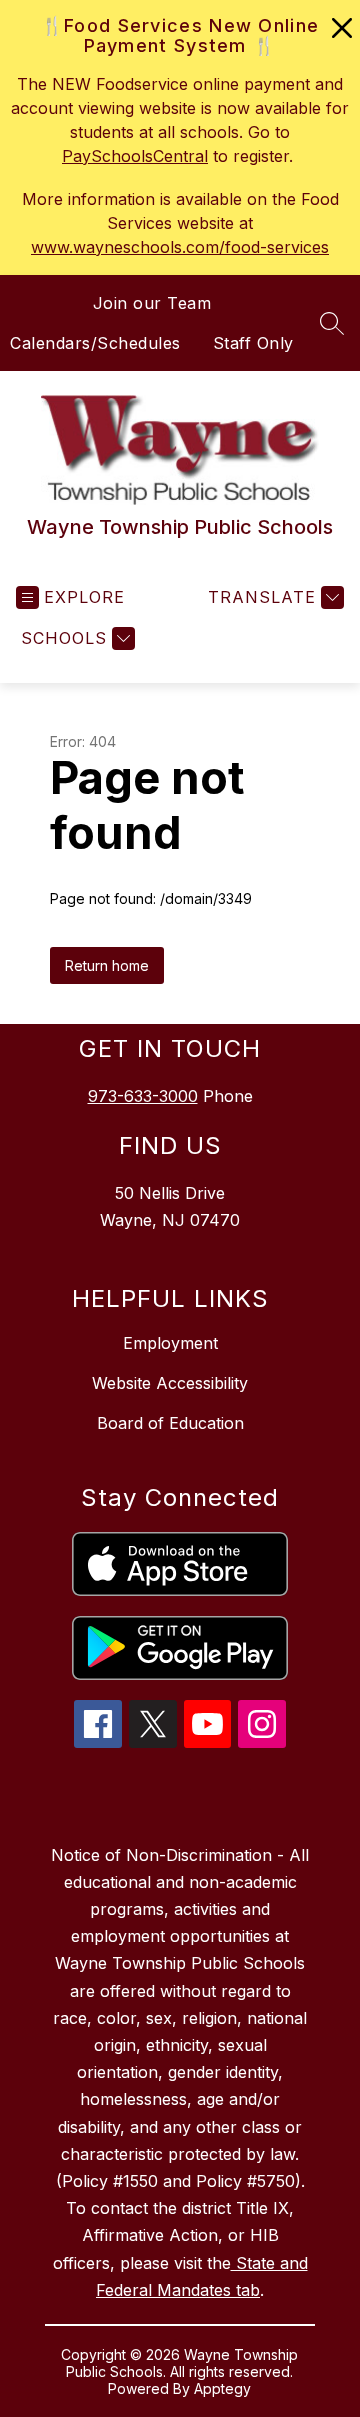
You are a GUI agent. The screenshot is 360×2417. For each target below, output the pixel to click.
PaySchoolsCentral (135, 156)
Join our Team (152, 303)
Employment (170, 1343)
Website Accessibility (170, 1383)
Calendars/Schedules (95, 343)
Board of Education (170, 1423)
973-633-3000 (143, 1096)
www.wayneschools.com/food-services (180, 247)
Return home (107, 965)
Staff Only (253, 343)
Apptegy (222, 2388)
